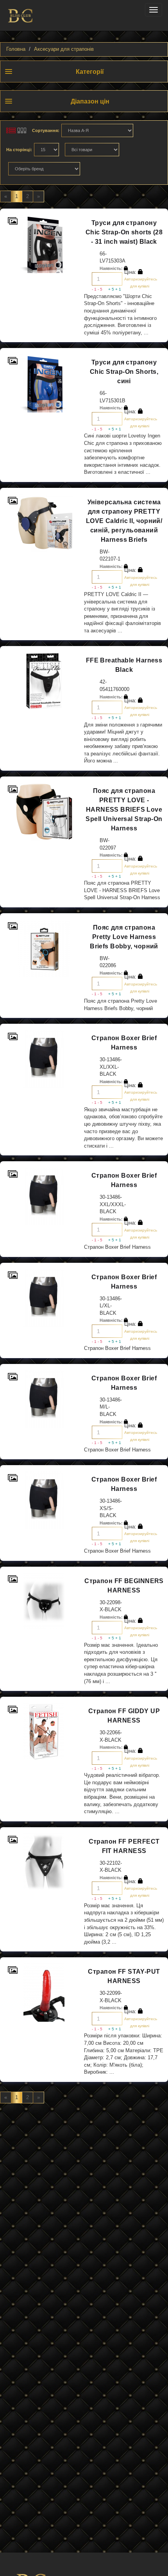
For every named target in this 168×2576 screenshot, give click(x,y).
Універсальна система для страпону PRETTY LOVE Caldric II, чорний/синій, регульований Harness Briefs (124, 521)
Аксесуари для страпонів (64, 49)
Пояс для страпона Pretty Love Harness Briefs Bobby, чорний (124, 937)
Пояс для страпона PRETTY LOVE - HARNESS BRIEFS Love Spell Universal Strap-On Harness (124, 810)
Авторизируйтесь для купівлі (140, 283)
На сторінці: (19, 150)
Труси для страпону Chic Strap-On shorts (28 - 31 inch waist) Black (124, 232)
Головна (16, 49)
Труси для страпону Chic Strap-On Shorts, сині (124, 372)
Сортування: (46, 130)
